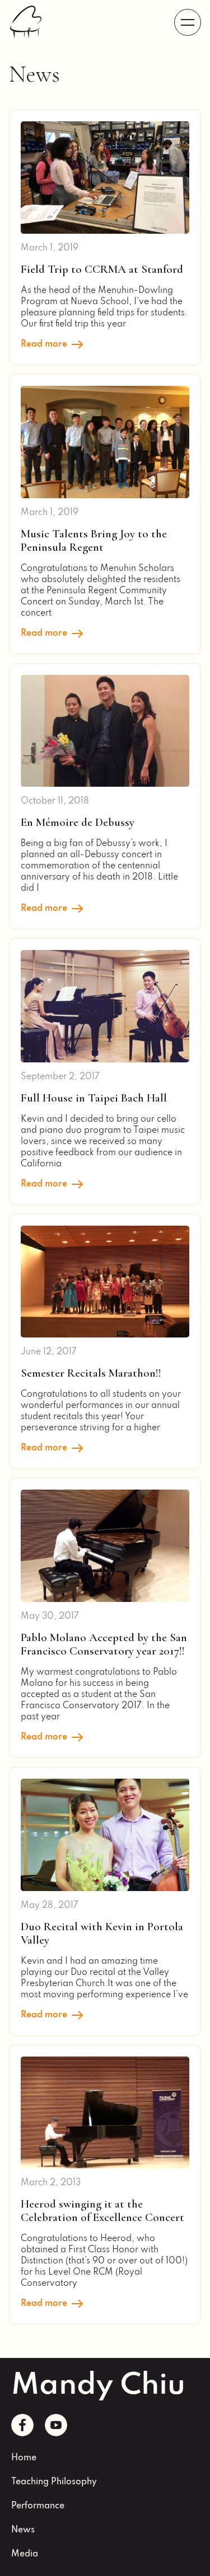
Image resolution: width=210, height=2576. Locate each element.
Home (24, 2458)
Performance (38, 2506)
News (23, 2530)
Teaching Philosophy (54, 2482)
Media (25, 2554)
